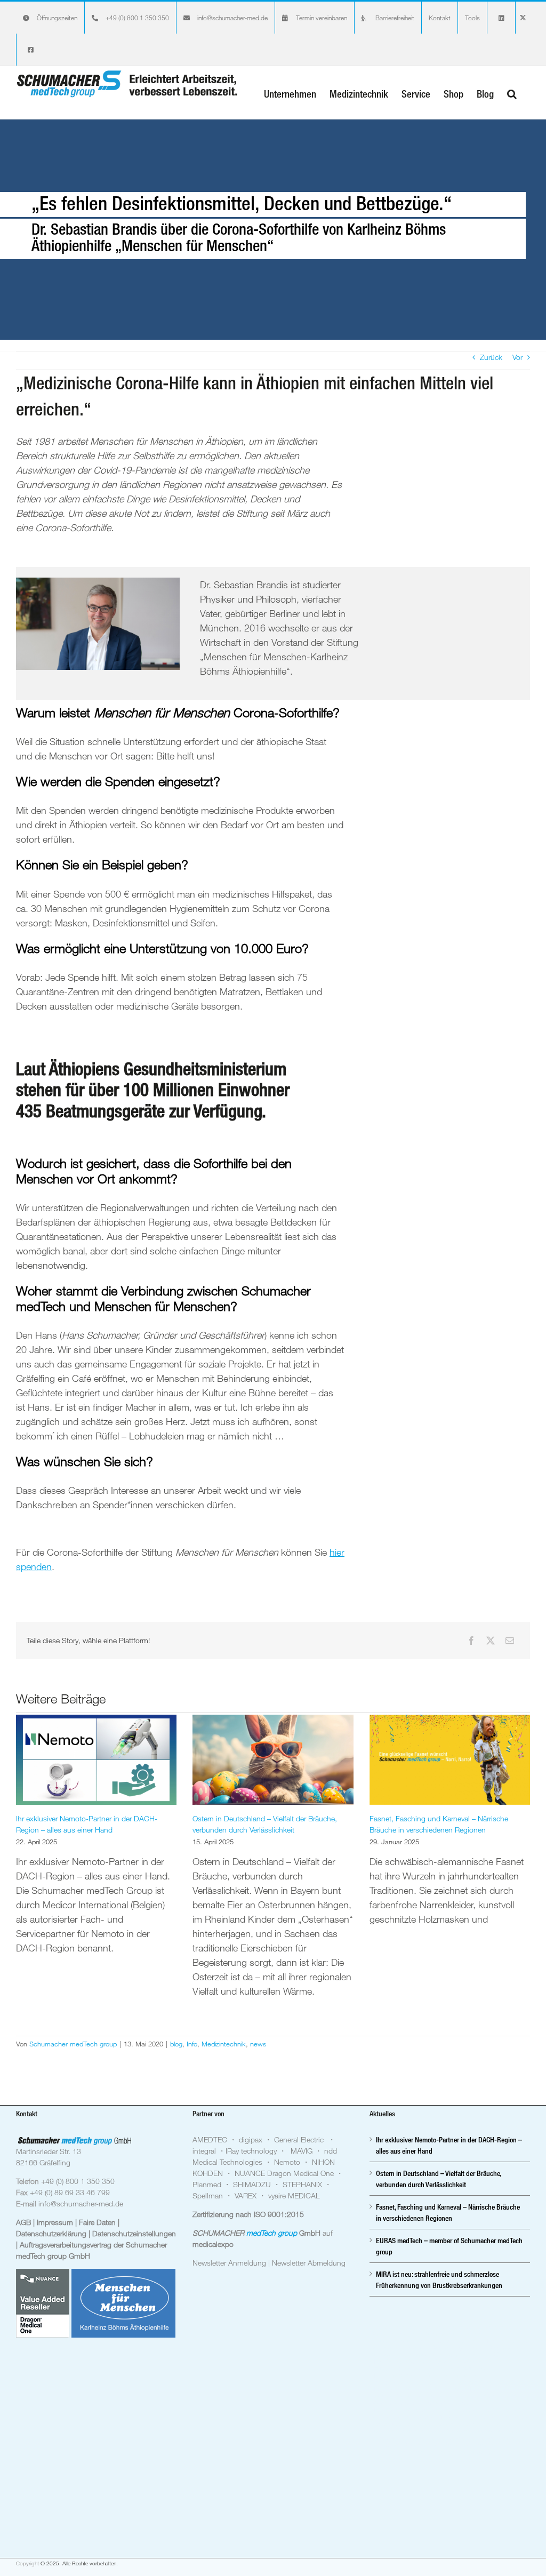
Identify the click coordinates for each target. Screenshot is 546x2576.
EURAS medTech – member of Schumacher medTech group (449, 2246)
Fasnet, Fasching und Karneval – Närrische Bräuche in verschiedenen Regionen (448, 2212)
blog (176, 2044)
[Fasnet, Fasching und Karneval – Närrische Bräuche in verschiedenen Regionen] (450, 1760)
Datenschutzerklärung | (54, 2233)
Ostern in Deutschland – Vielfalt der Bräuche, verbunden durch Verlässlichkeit (438, 2179)
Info (192, 2044)
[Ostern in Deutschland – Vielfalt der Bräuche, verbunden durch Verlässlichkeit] (273, 1760)
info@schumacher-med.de (81, 2203)
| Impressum (54, 2222)
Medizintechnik (224, 2044)
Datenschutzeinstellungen (134, 2233)
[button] (512, 93)
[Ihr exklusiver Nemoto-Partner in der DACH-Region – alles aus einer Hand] (96, 1760)
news (258, 2044)
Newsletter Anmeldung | (232, 2263)
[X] (491, 1641)
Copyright (27, 2563)
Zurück (491, 357)
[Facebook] (471, 1641)
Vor (517, 357)
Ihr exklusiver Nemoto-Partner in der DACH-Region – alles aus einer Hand (449, 2145)
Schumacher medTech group (73, 2044)
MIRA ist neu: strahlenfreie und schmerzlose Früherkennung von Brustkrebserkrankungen (439, 2279)
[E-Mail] (510, 1641)
